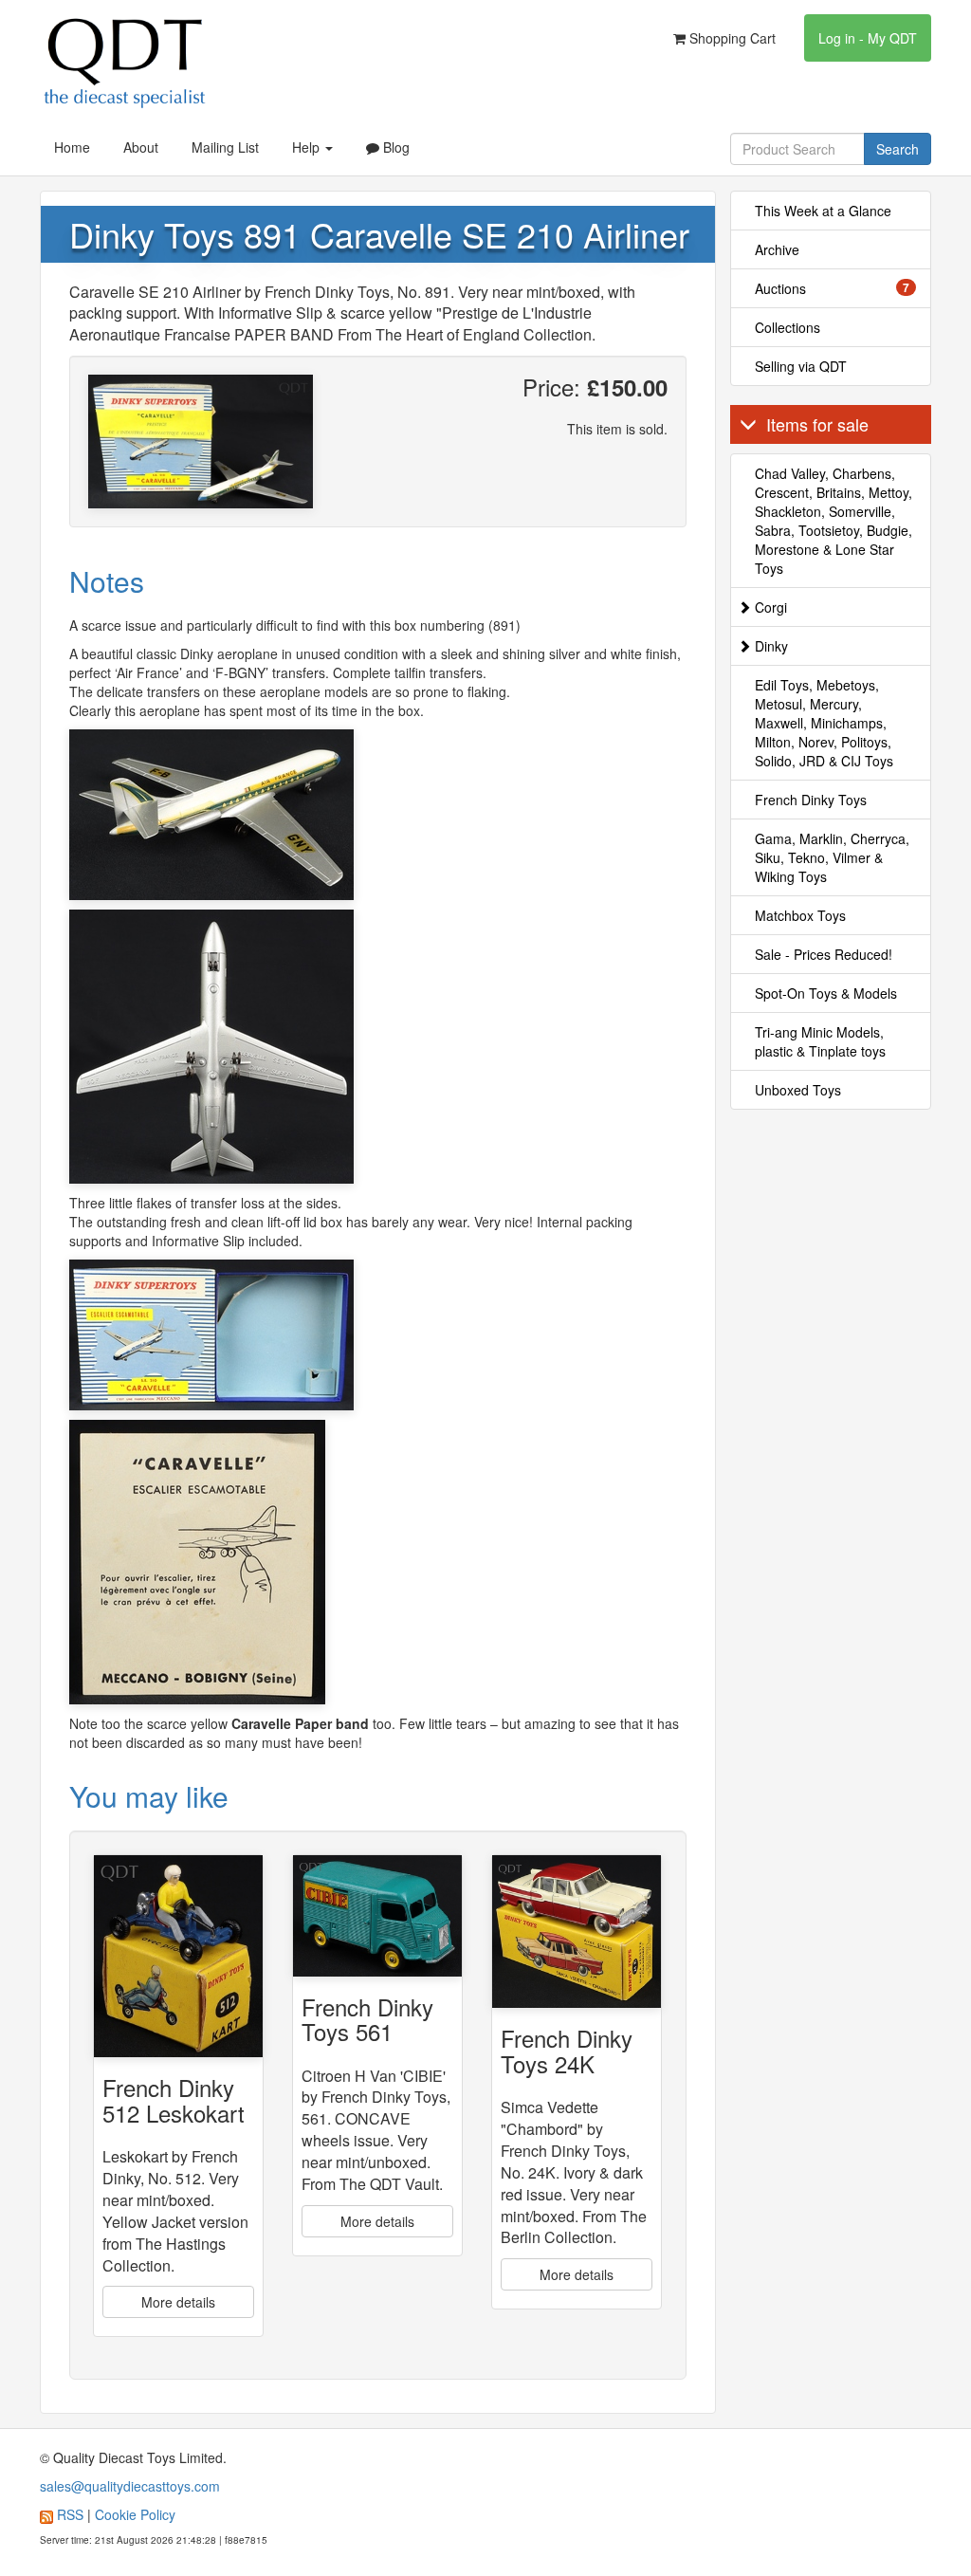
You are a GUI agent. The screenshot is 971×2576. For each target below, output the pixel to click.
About (141, 147)
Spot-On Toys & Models (826, 993)
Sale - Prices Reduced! (824, 954)
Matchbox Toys (800, 915)
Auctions (833, 288)
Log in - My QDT (868, 38)
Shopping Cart (731, 38)
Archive (777, 249)
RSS (70, 2514)
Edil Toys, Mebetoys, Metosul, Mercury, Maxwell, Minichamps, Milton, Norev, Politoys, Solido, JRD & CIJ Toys (824, 723)
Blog (394, 147)
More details (178, 2302)
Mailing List (225, 147)
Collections (788, 327)
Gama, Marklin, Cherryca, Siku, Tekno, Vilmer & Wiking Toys (832, 857)
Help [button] (308, 147)
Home (72, 147)
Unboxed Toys (798, 1090)
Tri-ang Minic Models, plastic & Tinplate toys (820, 1041)
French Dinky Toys (811, 800)
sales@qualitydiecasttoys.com (130, 2486)
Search (898, 149)
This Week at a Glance (823, 211)
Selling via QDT (801, 366)
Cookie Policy (135, 2514)
